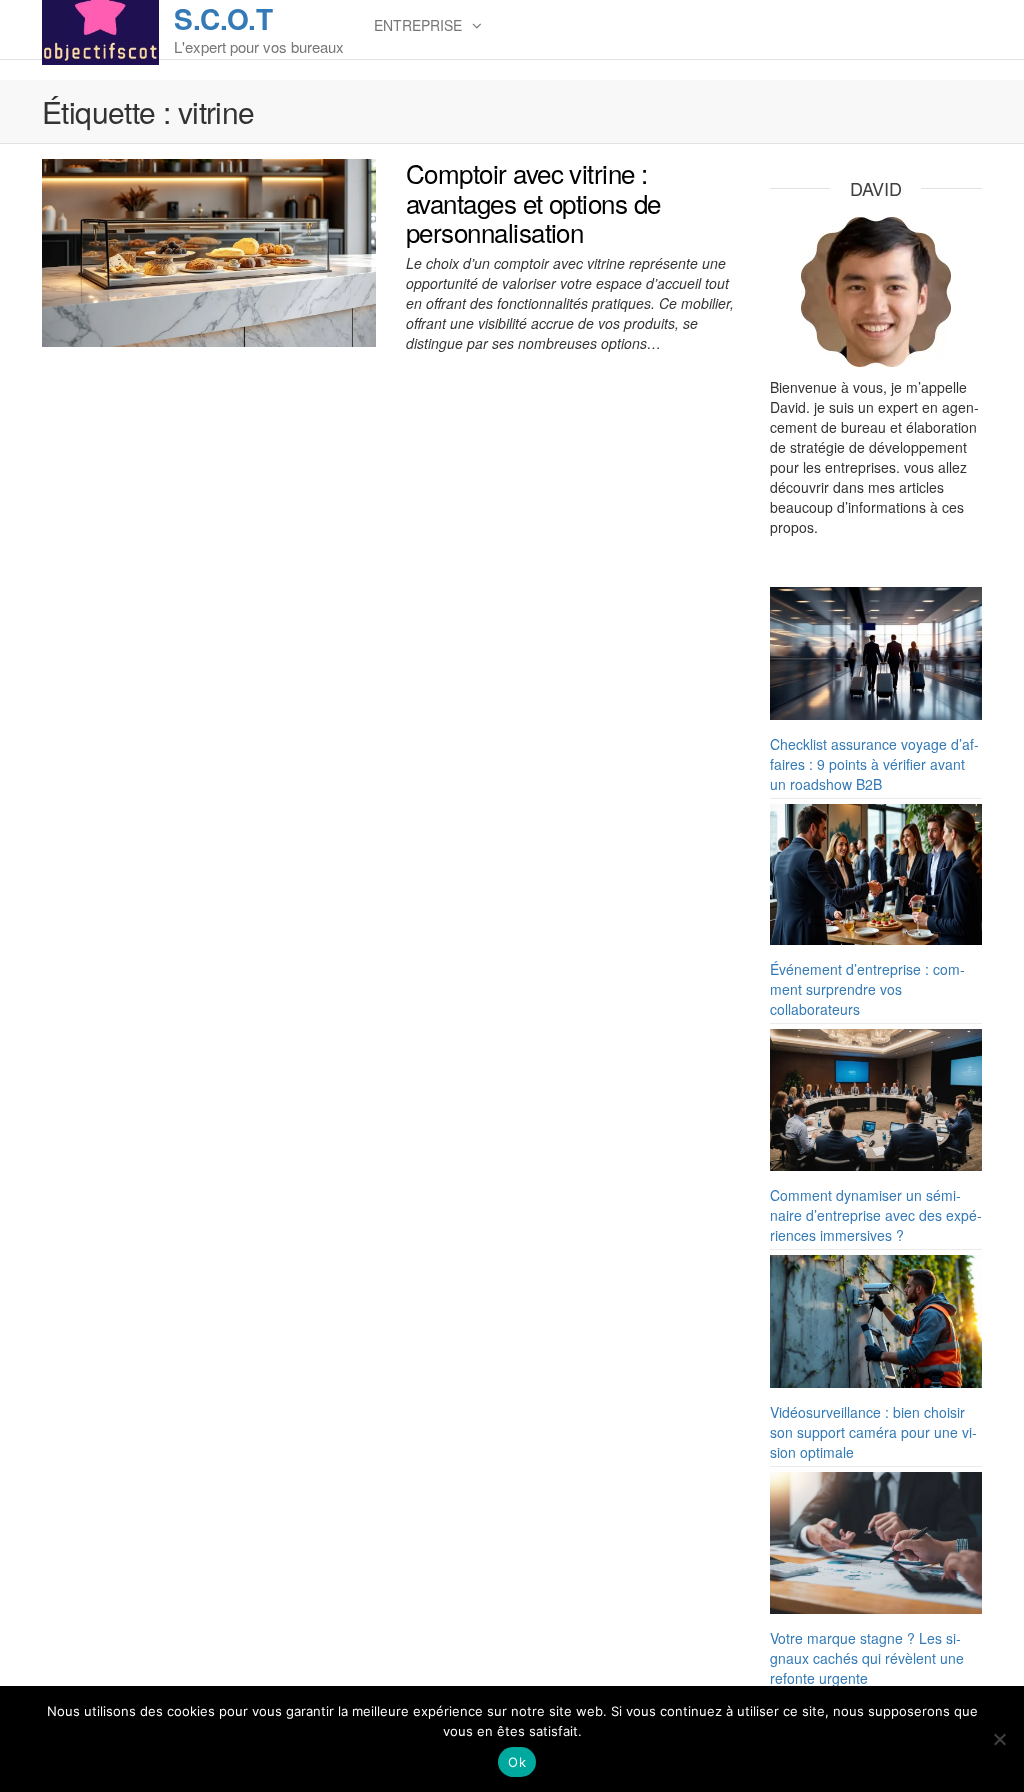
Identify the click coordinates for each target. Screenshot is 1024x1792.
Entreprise (418, 25)
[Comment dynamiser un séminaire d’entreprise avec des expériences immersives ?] (876, 1100)
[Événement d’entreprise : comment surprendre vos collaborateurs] (876, 875)
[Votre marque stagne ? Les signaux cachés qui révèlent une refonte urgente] (876, 1543)
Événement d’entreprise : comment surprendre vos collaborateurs (867, 989)
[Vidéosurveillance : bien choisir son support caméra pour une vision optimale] (876, 1321)
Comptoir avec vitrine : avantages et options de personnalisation (533, 202)
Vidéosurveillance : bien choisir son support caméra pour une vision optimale (873, 1432)
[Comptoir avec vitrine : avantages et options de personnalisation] (209, 251)
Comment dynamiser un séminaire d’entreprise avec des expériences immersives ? (876, 1215)
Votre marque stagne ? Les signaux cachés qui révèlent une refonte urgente (867, 1658)
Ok (517, 1762)
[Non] (999, 1739)
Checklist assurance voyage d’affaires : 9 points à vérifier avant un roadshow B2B (874, 764)
